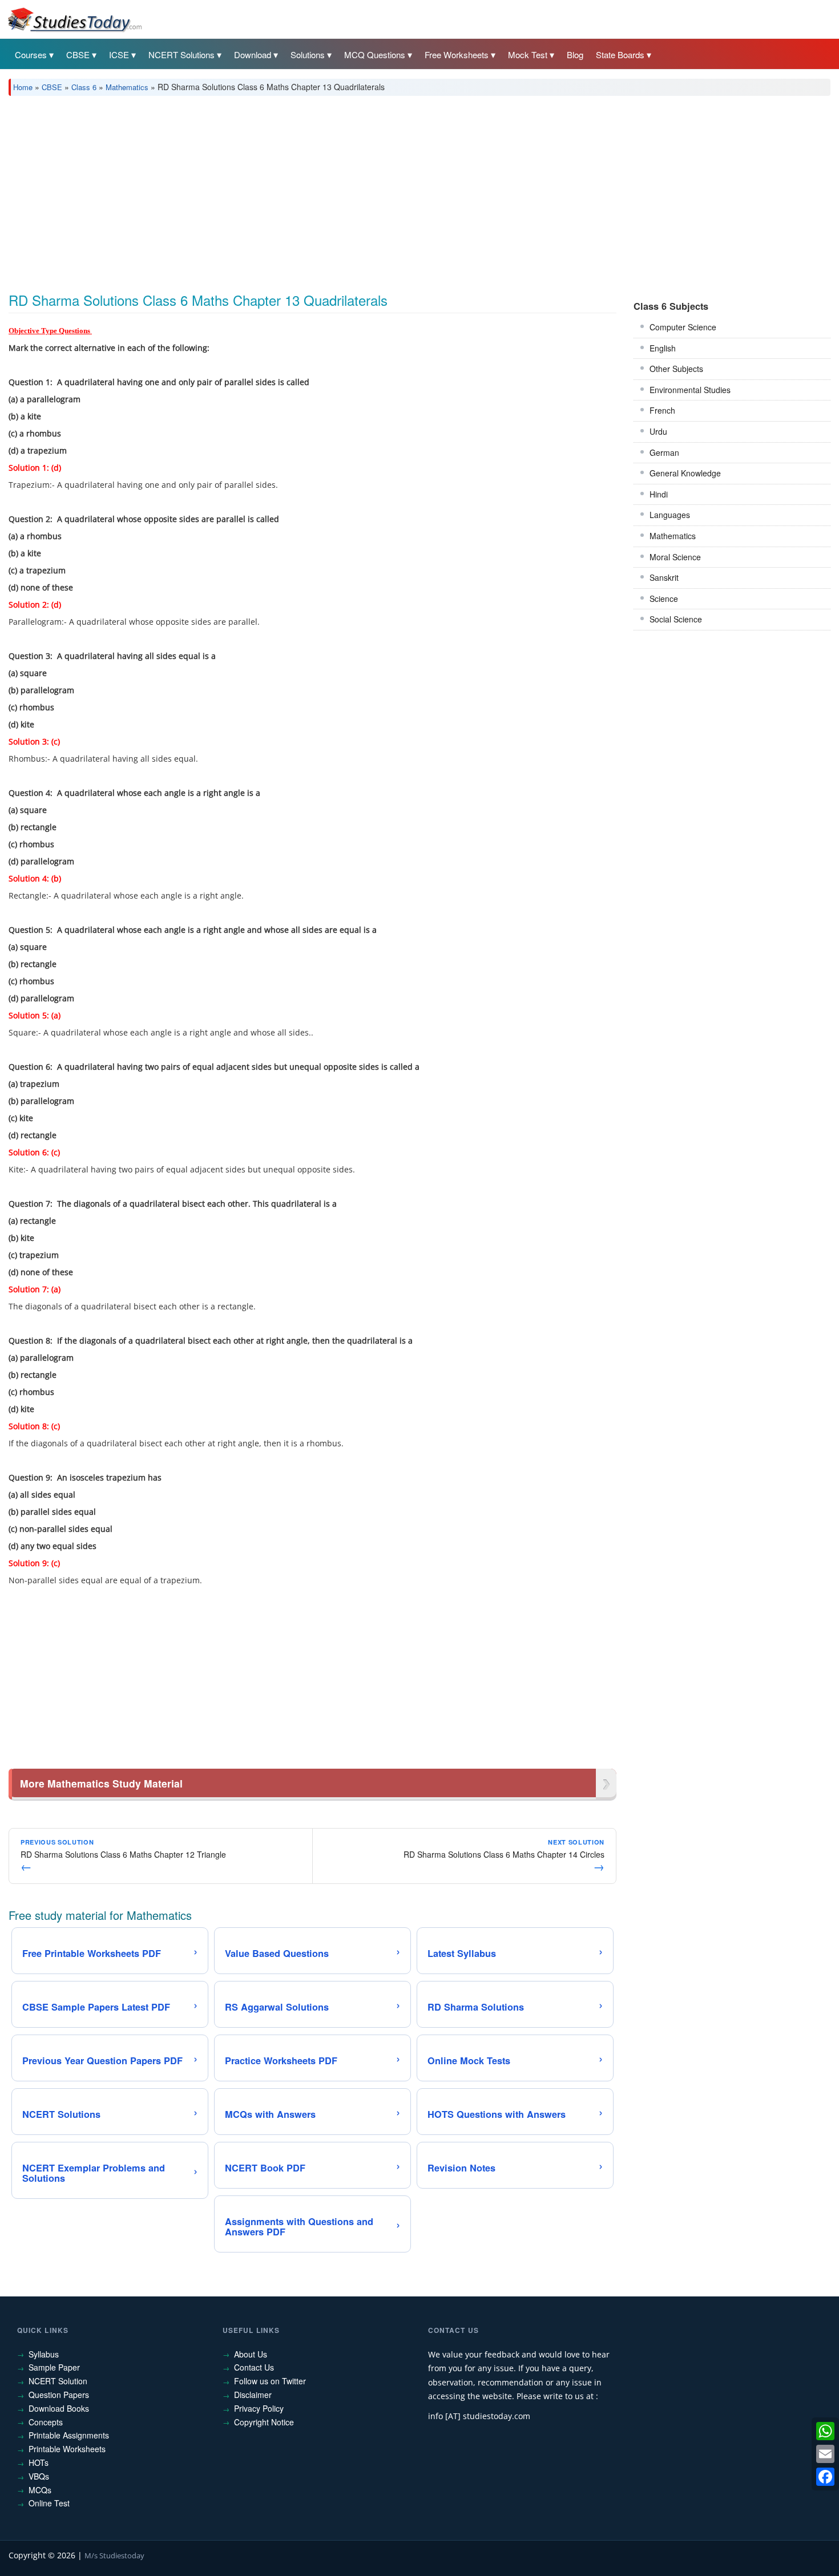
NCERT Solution (58, 2381)
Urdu (658, 431)
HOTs (39, 2462)
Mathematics (127, 87)
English (663, 348)
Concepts (46, 2422)
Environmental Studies (690, 390)
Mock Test (528, 54)
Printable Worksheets (67, 2449)
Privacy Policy (259, 2408)
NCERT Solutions (181, 54)
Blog (575, 54)
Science (664, 598)
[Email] (825, 2454)
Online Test (49, 2503)
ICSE (119, 54)
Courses (31, 54)
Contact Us (254, 2367)
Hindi (659, 494)
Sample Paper (54, 2367)
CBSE (78, 54)
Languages (670, 515)
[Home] (74, 19)
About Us (251, 2354)
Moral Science (675, 557)
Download (253, 54)
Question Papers (59, 2395)
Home (23, 87)
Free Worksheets (457, 54)
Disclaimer (253, 2395)
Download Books (59, 2408)
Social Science (676, 619)
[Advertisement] (351, 190)
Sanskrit (664, 577)
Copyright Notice (264, 2422)
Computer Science (683, 327)
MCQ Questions (375, 54)
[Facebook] (825, 2477)
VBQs (39, 2476)
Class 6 (84, 87)
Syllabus (44, 2354)
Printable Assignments (69, 2435)
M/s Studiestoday (114, 2555)
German (664, 452)
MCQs (40, 2490)
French (662, 410)
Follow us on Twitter (270, 2381)
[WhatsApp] (825, 2431)
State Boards (620, 54)
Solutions (308, 54)
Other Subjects (676, 369)
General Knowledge (685, 473)
